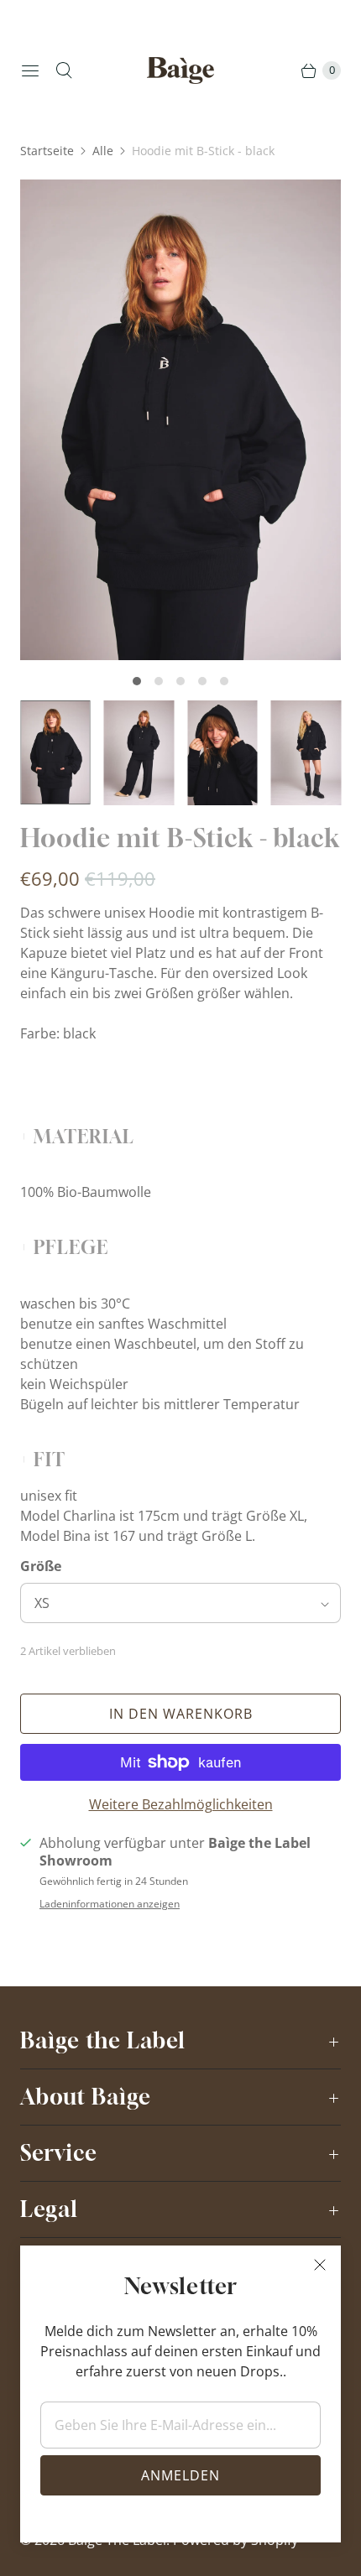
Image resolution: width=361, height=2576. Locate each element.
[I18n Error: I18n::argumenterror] (55, 752)
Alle (103, 151)
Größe (41, 1566)
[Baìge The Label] (180, 71)
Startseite (47, 151)
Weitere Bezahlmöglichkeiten (181, 1804)
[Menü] (30, 70)
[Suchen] (64, 70)
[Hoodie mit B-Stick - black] (180, 420)
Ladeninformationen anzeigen (110, 1904)
